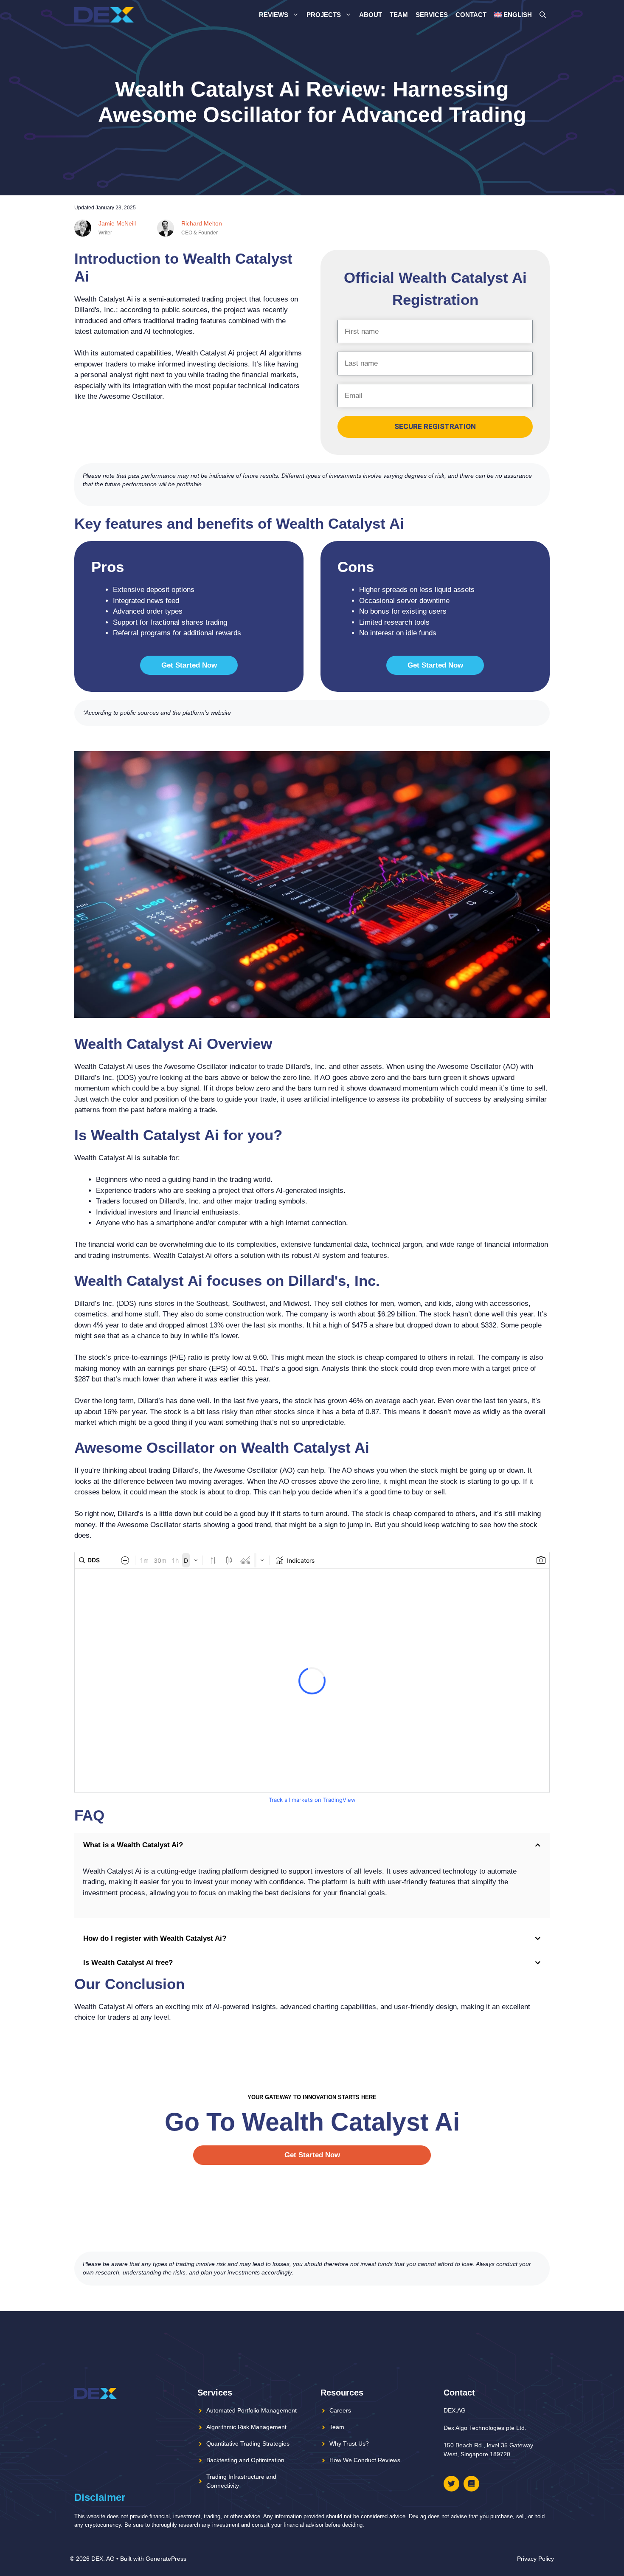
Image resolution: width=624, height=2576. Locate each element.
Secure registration (435, 426)
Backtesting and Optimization (245, 2460)
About (371, 15)
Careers (340, 2410)
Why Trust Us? (349, 2444)
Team (399, 15)
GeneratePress (166, 2559)
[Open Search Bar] (543, 15)
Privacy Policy (535, 2559)
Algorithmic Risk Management (246, 2427)
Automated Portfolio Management (252, 2410)
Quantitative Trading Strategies (248, 2444)
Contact (471, 15)
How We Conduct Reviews (365, 2460)
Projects (324, 15)
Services (432, 15)
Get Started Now (189, 665)
